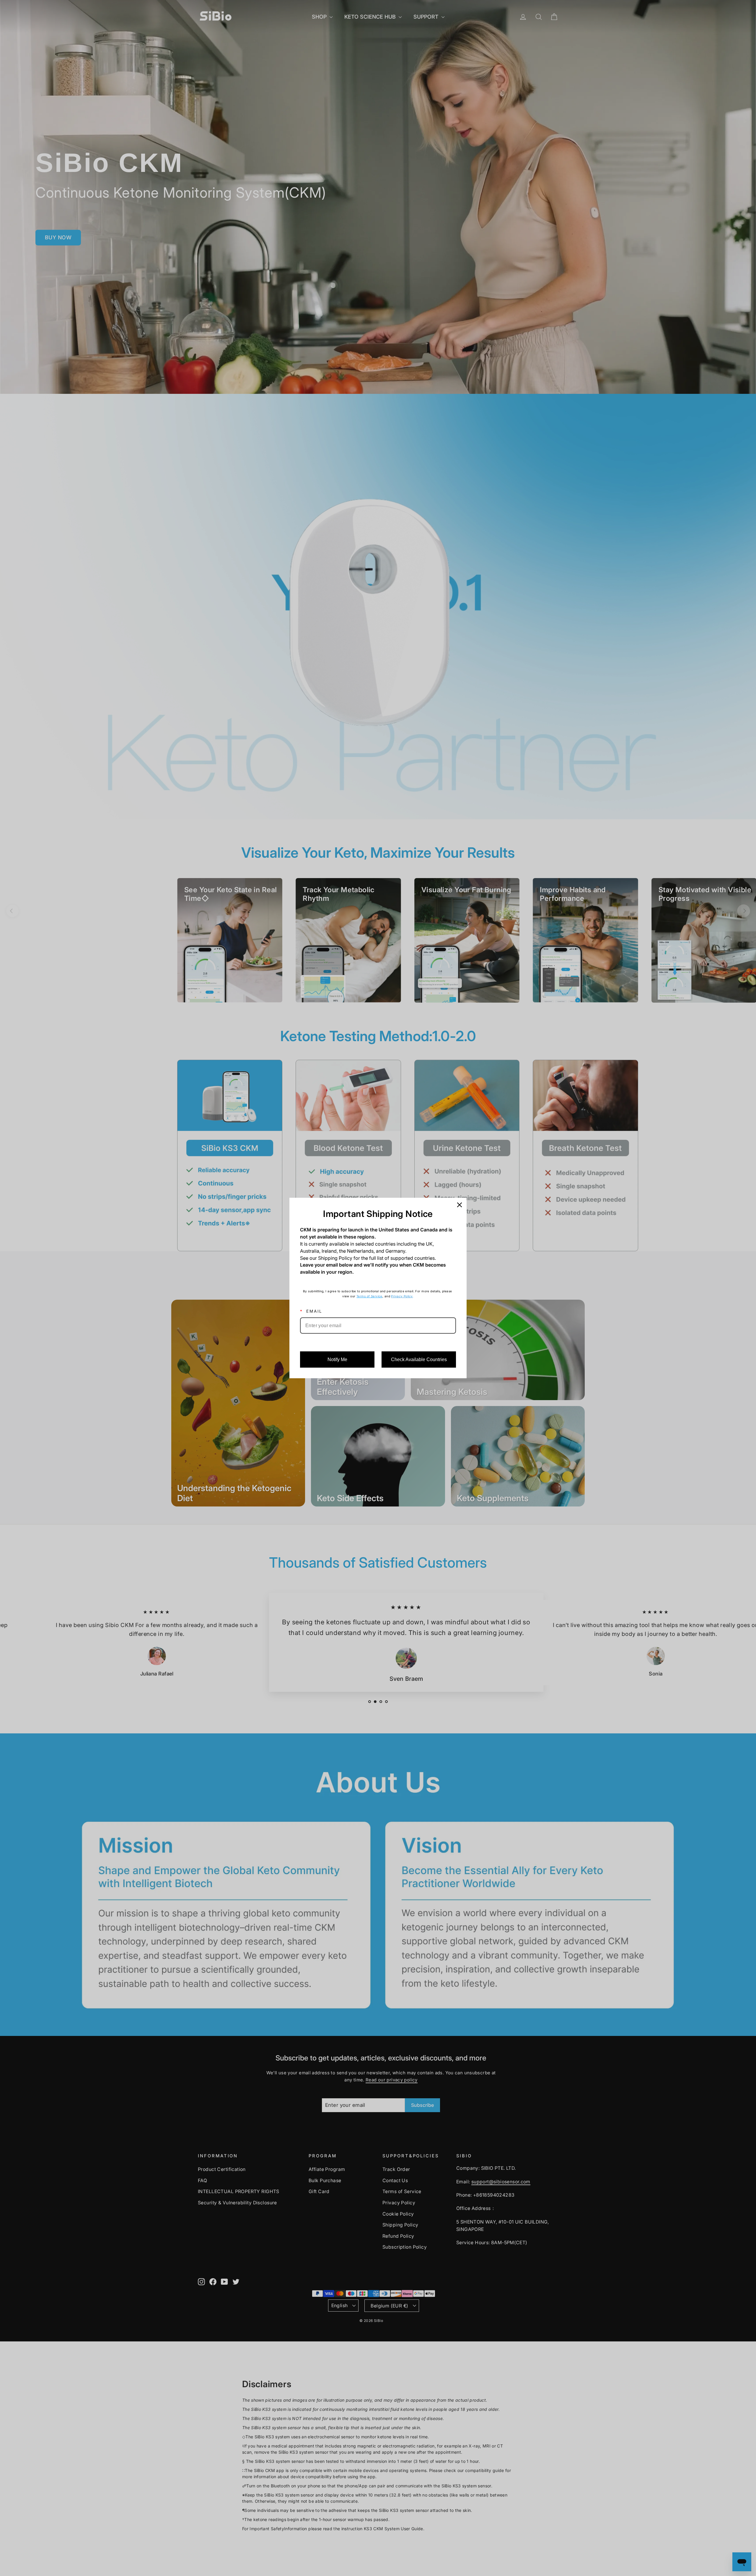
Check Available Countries (419, 1359)
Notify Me (337, 1359)
